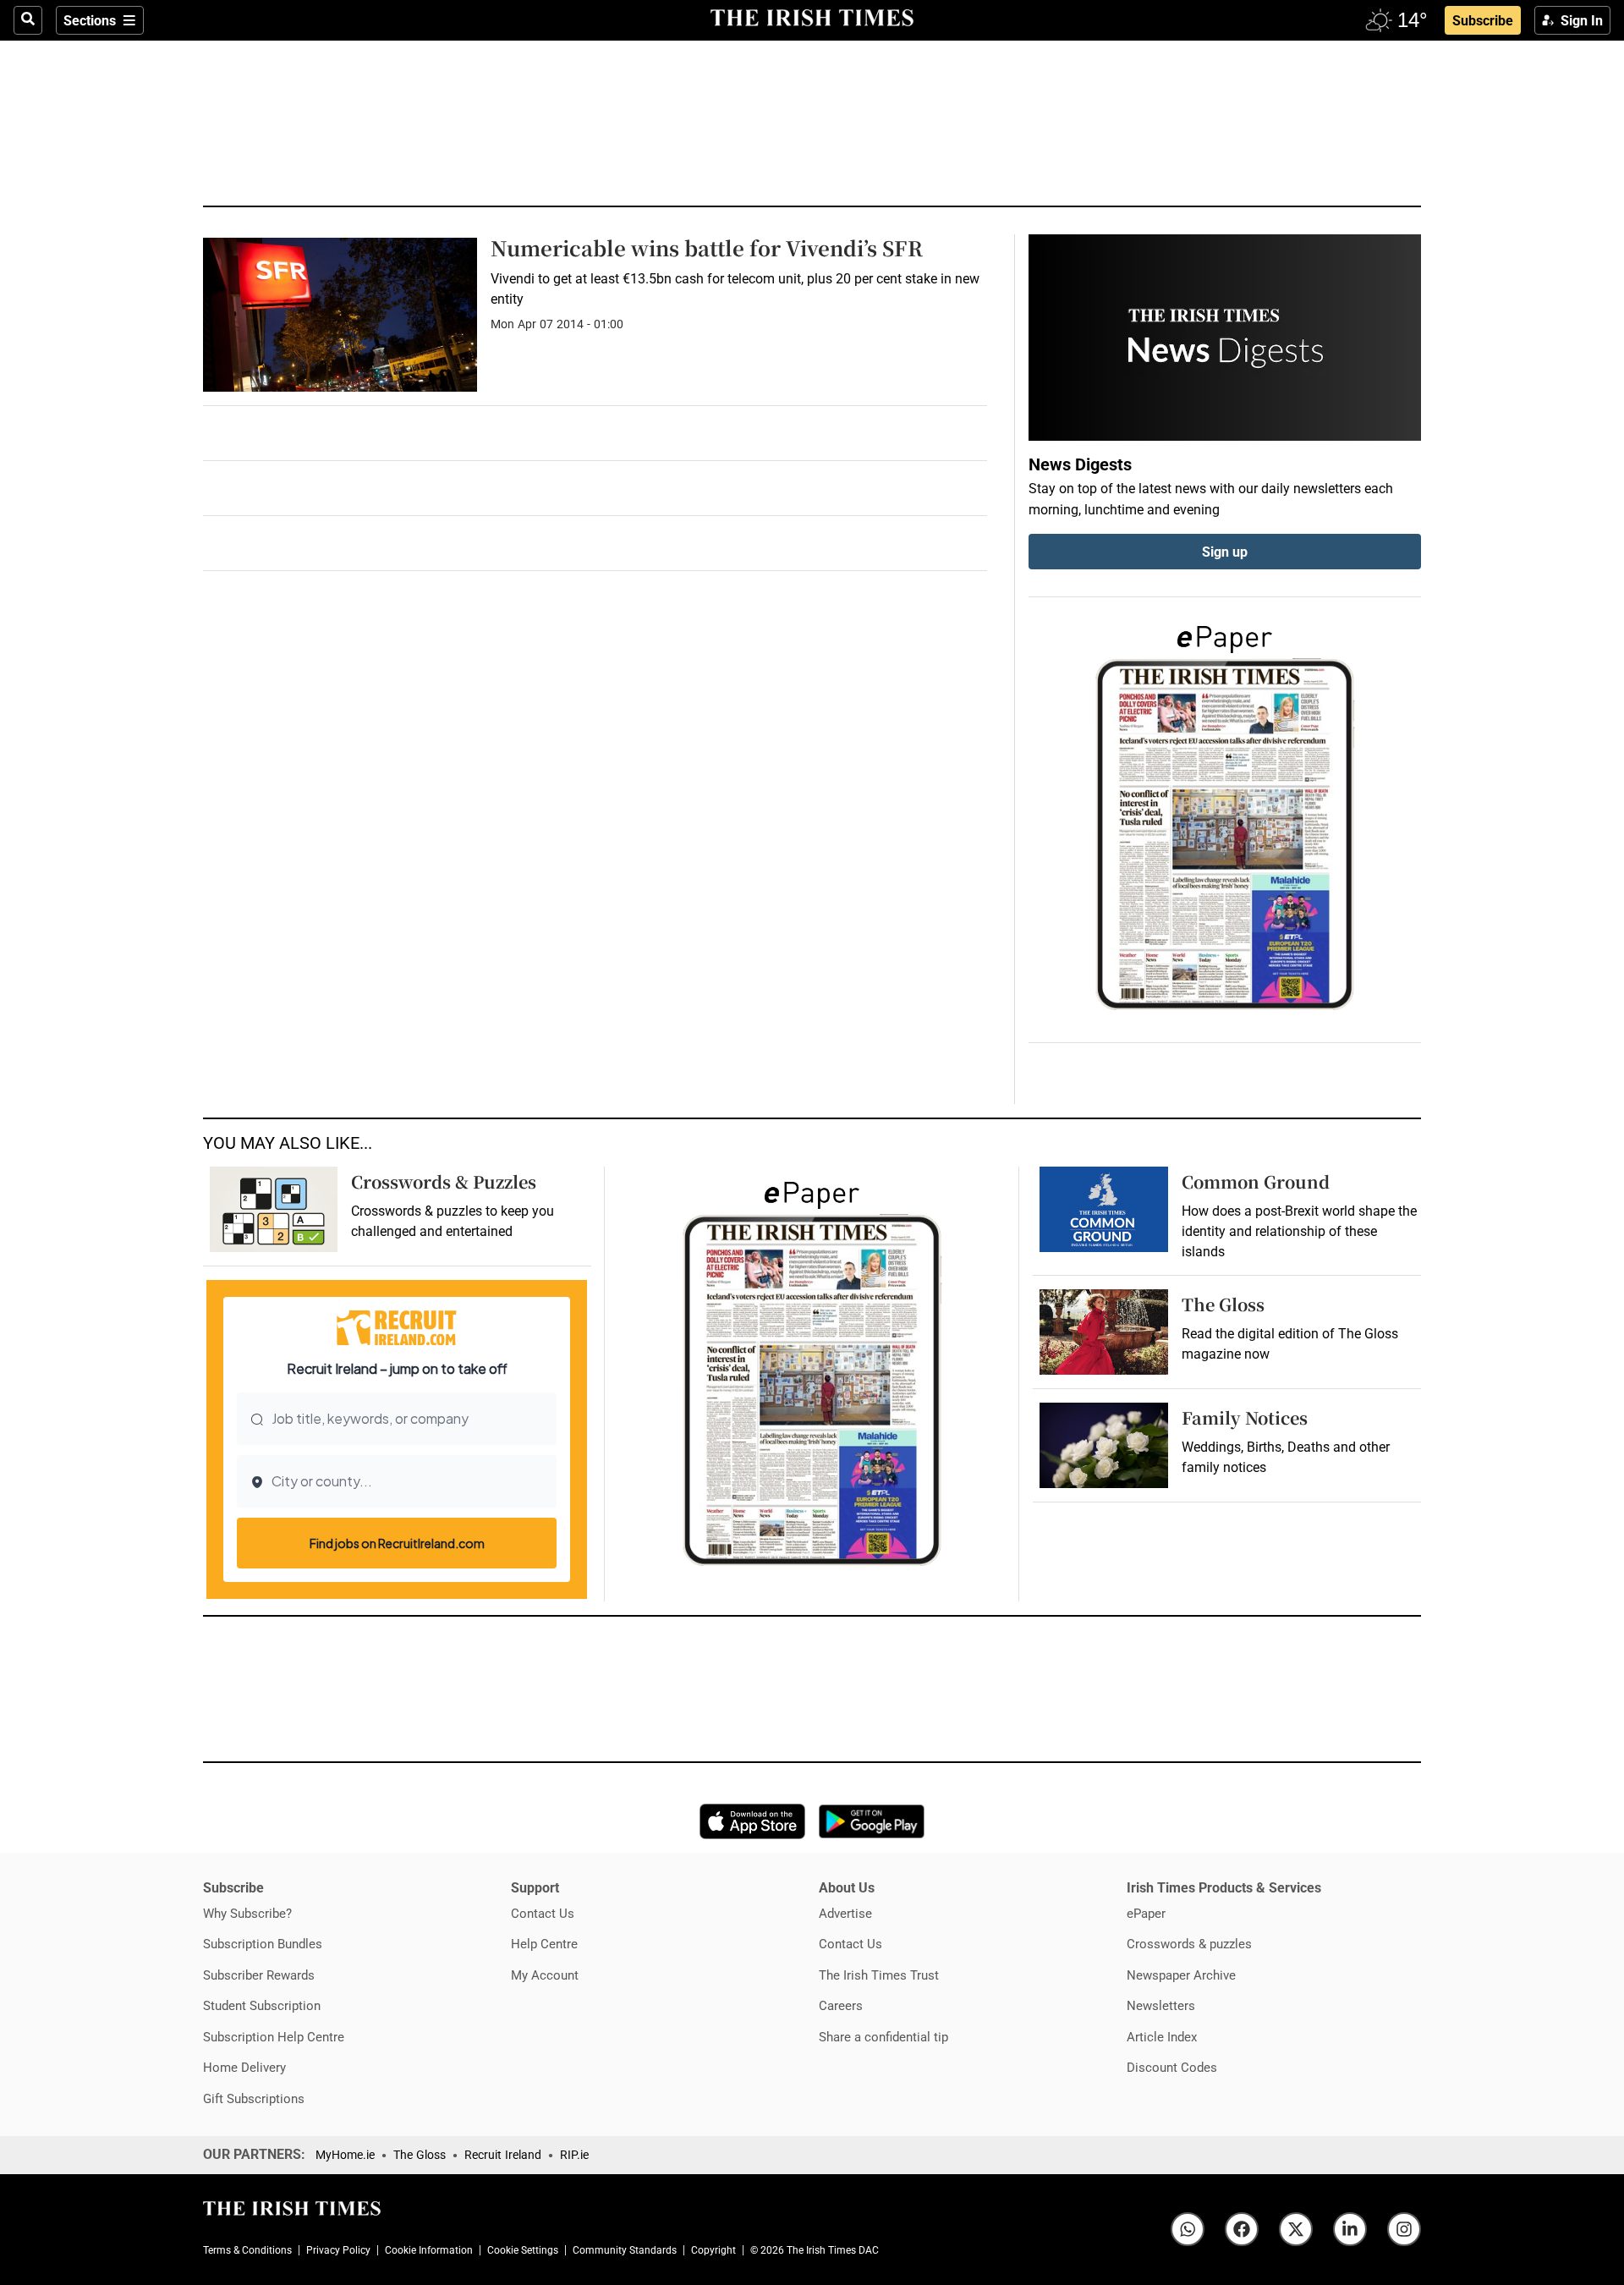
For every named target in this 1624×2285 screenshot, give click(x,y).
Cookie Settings (523, 2250)
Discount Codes (1172, 2067)
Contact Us (543, 1913)
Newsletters (1161, 2005)
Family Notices (1245, 1417)
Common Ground (1256, 1181)
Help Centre (544, 1944)
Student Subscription (262, 2005)
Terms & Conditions (247, 2250)
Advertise (845, 1913)
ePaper (1146, 1913)
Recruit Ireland (503, 2155)
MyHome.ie (345, 2155)
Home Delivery (244, 2067)
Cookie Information (429, 2250)
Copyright (713, 2250)
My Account (545, 1975)
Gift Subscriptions (254, 2098)
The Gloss (1223, 1304)
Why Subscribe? (247, 1913)
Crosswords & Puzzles (444, 1181)
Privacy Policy (338, 2250)
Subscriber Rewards (259, 1975)
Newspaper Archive (1181, 1975)
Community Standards (625, 2250)
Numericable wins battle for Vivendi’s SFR (707, 247)
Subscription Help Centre (274, 2037)
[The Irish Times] (812, 19)
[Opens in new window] (1103, 1332)
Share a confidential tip (883, 2037)
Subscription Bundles (263, 1944)
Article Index (1162, 2037)
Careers (841, 2005)
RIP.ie (574, 2155)
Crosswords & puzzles (1189, 1944)
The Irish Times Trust (879, 1975)
